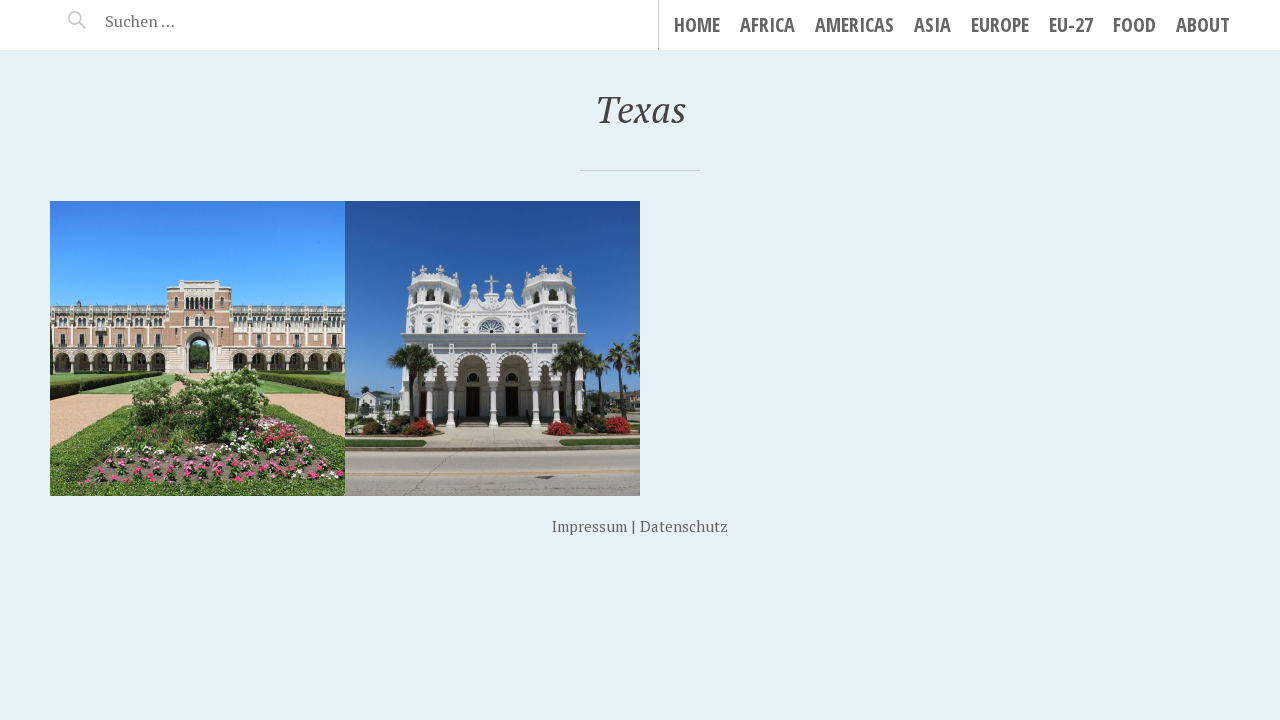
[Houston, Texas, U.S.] (197, 348)
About (1203, 24)
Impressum (589, 526)
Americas (854, 24)
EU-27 (1071, 24)
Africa (767, 24)
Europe (1000, 24)
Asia (932, 24)
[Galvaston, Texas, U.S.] (492, 348)
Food (1134, 24)
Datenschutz (684, 526)
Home (697, 24)
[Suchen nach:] (187, 21)
